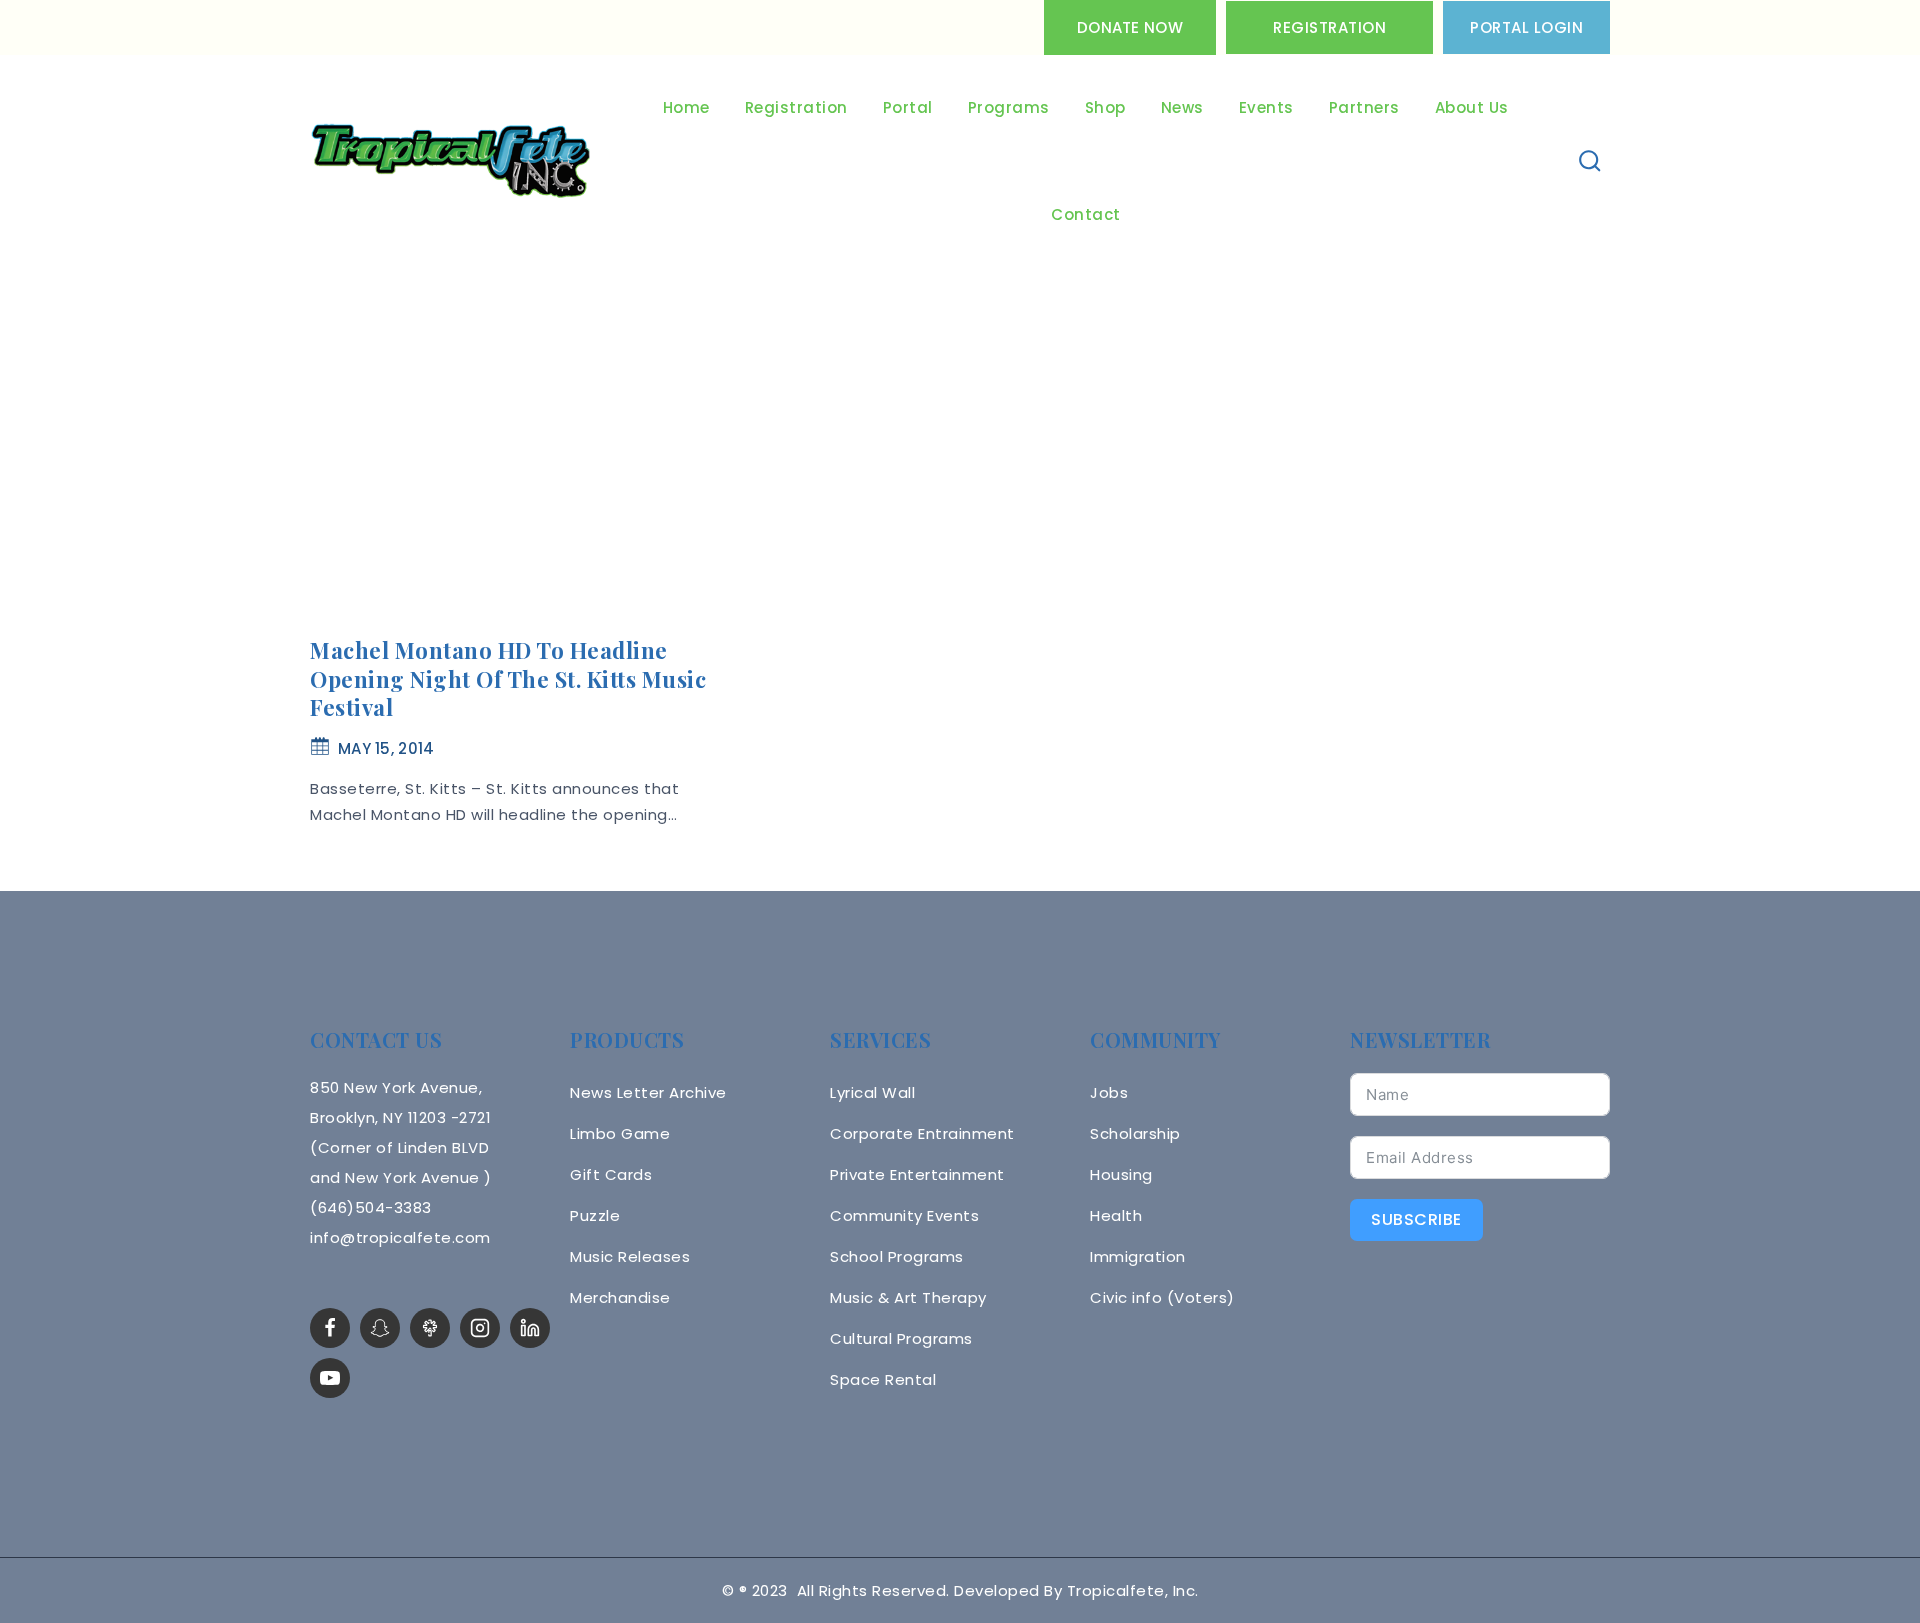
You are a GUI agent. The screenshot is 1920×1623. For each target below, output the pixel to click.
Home (686, 107)
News (1182, 107)
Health (1116, 1215)
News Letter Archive (648, 1092)
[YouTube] (330, 1378)
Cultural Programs (901, 1338)
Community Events (904, 1215)
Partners (1364, 107)
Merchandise (620, 1297)
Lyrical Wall (872, 1092)
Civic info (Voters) (1162, 1297)
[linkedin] (530, 1328)
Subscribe (1416, 1219)
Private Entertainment (917, 1174)
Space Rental (883, 1379)
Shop (1105, 107)
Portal (908, 107)
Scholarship (1135, 1133)
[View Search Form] (1590, 161)
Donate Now (1130, 27)
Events (1266, 107)
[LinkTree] (430, 1328)
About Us (1472, 107)
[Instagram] (480, 1328)
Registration (1329, 27)
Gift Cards (611, 1174)
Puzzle (595, 1215)
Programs (1009, 107)
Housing (1121, 1174)
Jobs (1109, 1092)
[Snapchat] (380, 1328)
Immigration (1138, 1256)
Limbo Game (620, 1133)
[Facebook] (330, 1328)
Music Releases (630, 1256)
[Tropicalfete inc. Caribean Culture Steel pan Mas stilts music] (451, 162)
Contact (1086, 214)
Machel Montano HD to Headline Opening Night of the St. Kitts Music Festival (508, 678)
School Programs (897, 1256)
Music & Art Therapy (908, 1297)
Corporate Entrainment (922, 1133)
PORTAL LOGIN (1526, 27)
